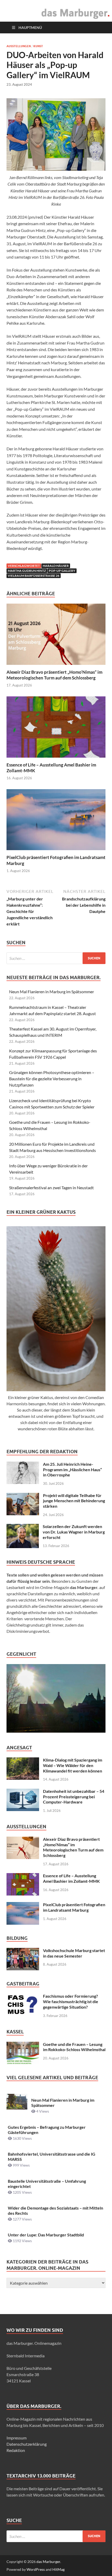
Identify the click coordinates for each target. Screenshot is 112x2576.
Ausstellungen (19, 46)
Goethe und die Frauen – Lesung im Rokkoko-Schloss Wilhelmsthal (74, 2047)
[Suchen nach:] (56, 958)
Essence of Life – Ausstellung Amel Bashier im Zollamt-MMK (71, 1878)
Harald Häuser (56, 566)
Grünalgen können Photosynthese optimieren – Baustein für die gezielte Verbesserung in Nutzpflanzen (52, 1079)
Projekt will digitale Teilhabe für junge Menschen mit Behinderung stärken (74, 1501)
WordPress (36, 2569)
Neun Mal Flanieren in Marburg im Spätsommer (52, 992)
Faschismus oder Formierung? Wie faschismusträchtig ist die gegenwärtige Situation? (71, 2001)
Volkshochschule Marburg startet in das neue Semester (74, 1953)
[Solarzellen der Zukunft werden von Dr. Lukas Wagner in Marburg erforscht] (23, 1527)
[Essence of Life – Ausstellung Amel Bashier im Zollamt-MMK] (56, 729)
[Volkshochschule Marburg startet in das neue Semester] (23, 1951)
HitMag (58, 2569)
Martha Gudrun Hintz (27, 571)
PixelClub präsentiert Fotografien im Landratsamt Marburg (74, 1907)
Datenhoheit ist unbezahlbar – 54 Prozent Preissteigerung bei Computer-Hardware (74, 1797)
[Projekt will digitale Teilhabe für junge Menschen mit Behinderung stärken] (23, 1496)
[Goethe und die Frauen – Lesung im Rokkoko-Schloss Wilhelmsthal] (23, 2045)
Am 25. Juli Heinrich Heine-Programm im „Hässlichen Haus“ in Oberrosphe (72, 1470)
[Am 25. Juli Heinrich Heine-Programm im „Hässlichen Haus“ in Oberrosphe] (23, 1465)
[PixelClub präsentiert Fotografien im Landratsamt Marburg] (56, 821)
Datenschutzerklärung (27, 2444)
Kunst (38, 46)
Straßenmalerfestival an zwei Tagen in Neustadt (51, 1188)
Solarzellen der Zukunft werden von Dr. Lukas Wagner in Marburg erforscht (74, 1532)
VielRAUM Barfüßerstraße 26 (34, 576)
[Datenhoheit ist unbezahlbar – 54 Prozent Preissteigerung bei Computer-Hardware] (23, 1792)
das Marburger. (49, 2562)
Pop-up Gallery (62, 571)
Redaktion (16, 2450)
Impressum (17, 2438)
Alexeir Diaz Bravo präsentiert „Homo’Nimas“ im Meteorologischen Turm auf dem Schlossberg (54, 675)
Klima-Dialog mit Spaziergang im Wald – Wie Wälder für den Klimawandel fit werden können (73, 1765)
